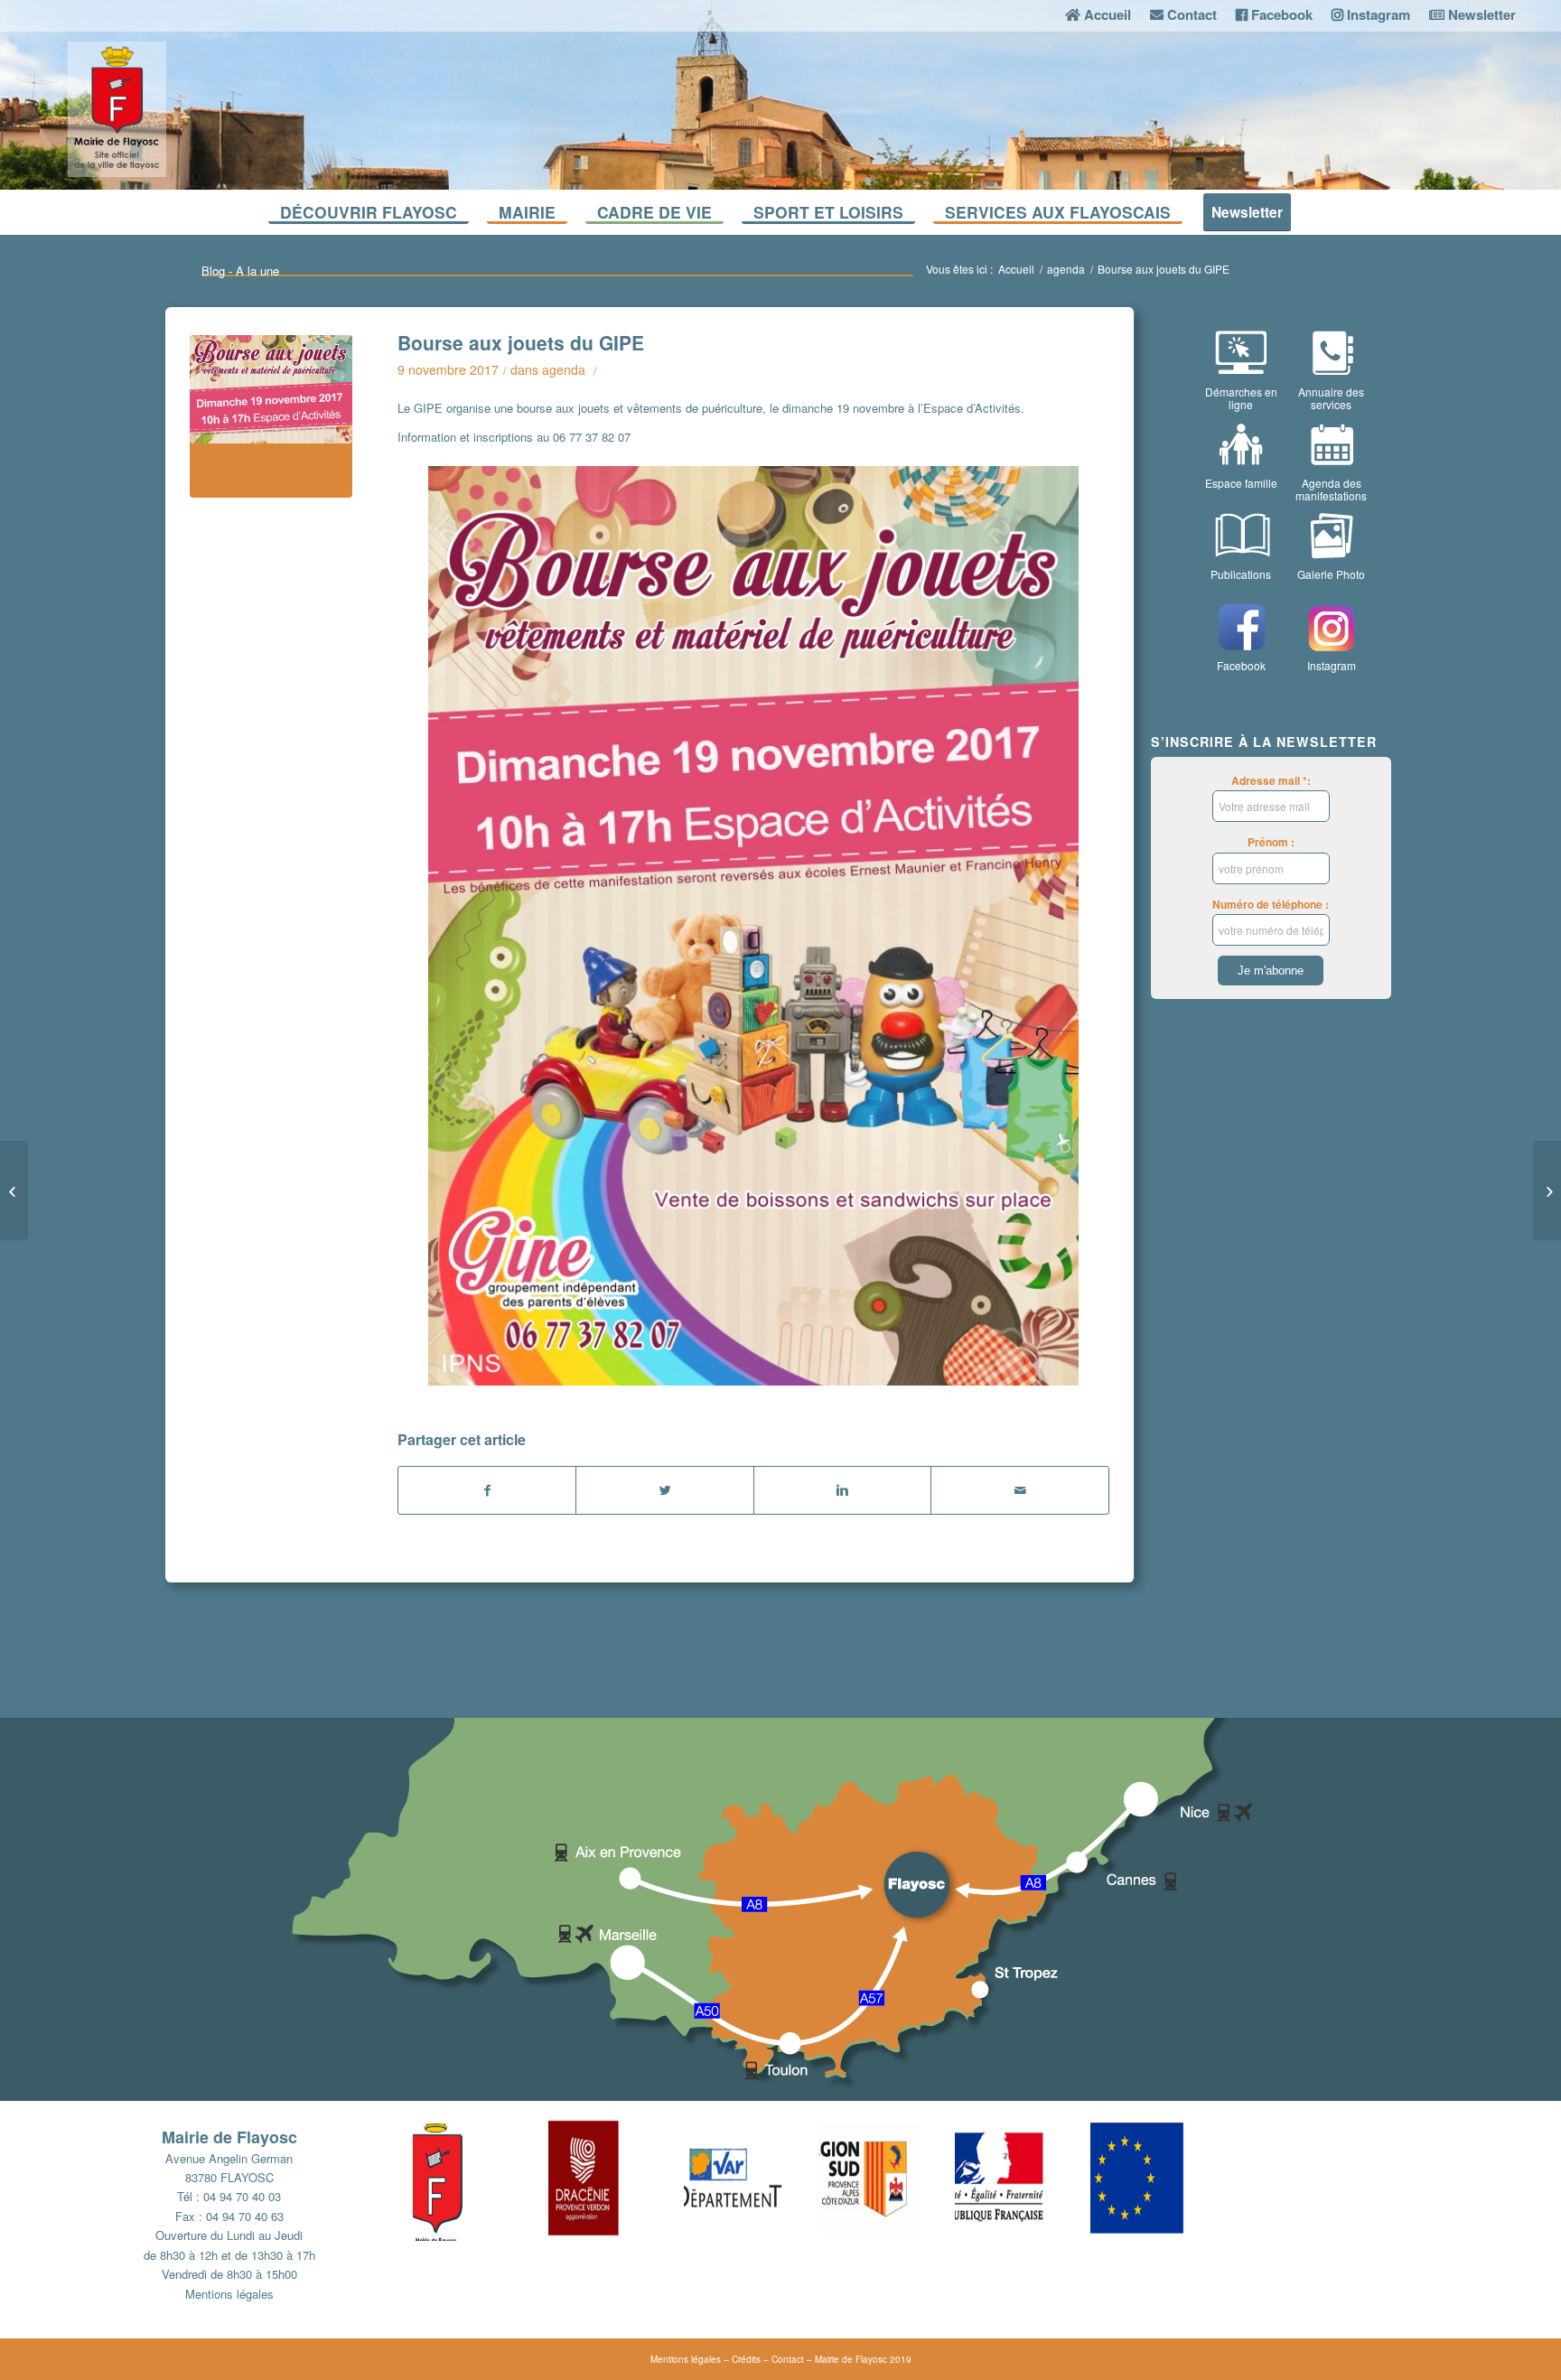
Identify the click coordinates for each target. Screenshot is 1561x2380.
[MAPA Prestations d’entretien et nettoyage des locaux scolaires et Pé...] (14, 1190)
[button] (481, 2178)
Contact (788, 2359)
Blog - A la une (240, 271)
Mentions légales (229, 2294)
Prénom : (1271, 842)
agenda (1066, 269)
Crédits (746, 2359)
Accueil (1016, 269)
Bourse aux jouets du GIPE (521, 342)
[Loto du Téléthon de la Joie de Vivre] (1547, 1190)
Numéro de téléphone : (1271, 905)
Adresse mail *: (1271, 781)
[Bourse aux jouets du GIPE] (271, 416)
